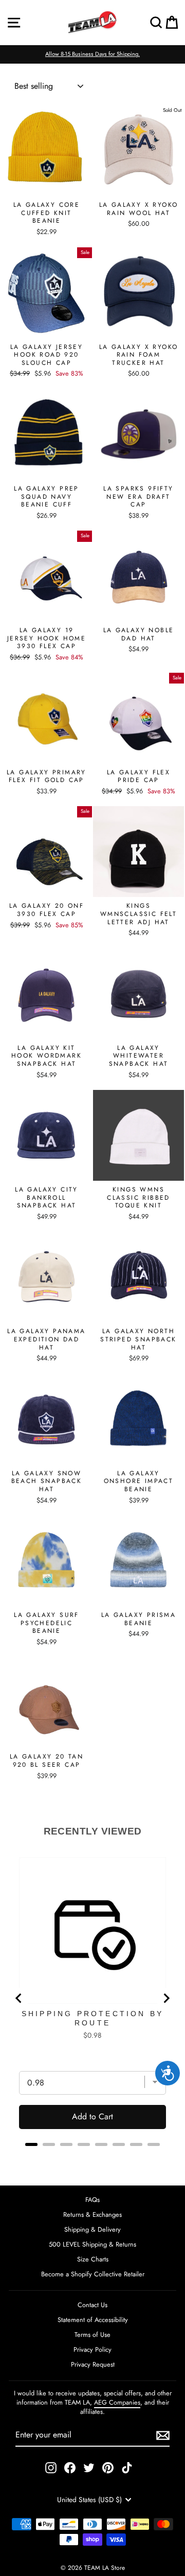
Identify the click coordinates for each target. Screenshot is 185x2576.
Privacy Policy (92, 2349)
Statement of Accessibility (93, 2320)
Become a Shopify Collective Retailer (93, 2274)
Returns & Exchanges (92, 2214)
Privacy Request (93, 2364)
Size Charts (93, 2259)
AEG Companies (117, 2402)
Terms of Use (92, 2335)
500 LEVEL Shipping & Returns (92, 2244)
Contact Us (92, 2305)
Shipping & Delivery (92, 2229)
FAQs (92, 2200)
